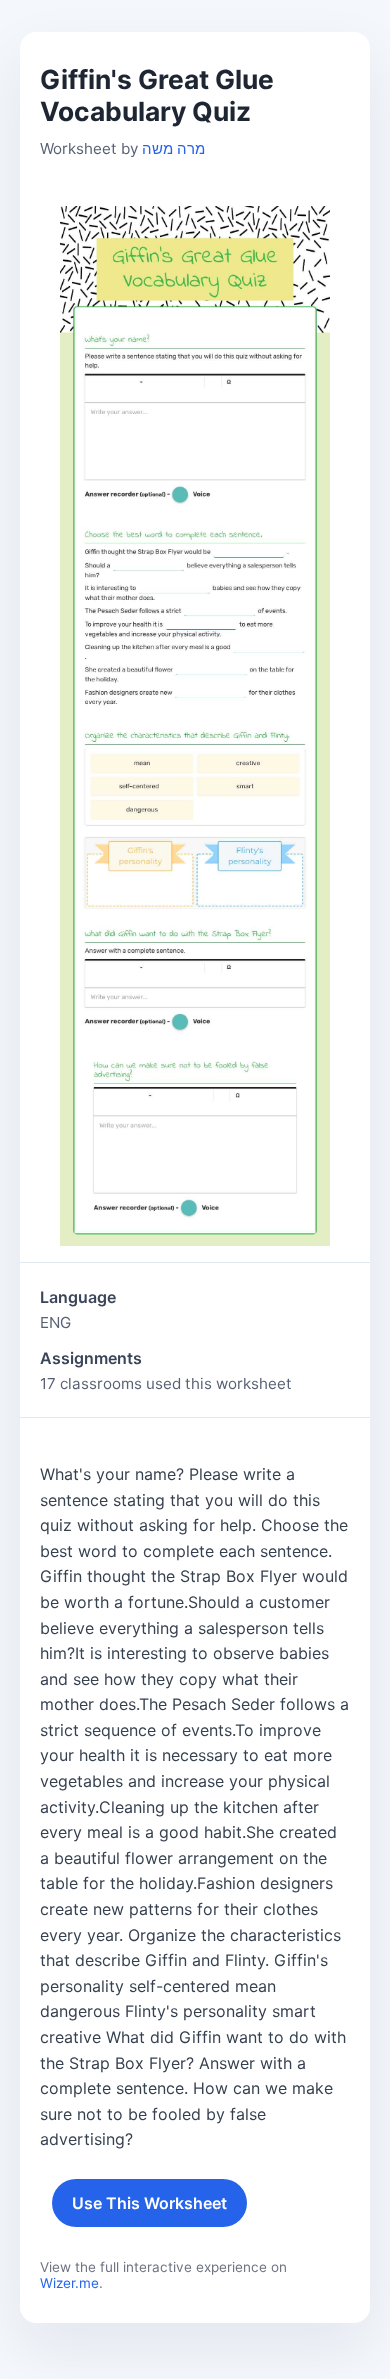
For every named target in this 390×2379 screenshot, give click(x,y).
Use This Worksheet (149, 2203)
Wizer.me (69, 2283)
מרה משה (173, 148)
